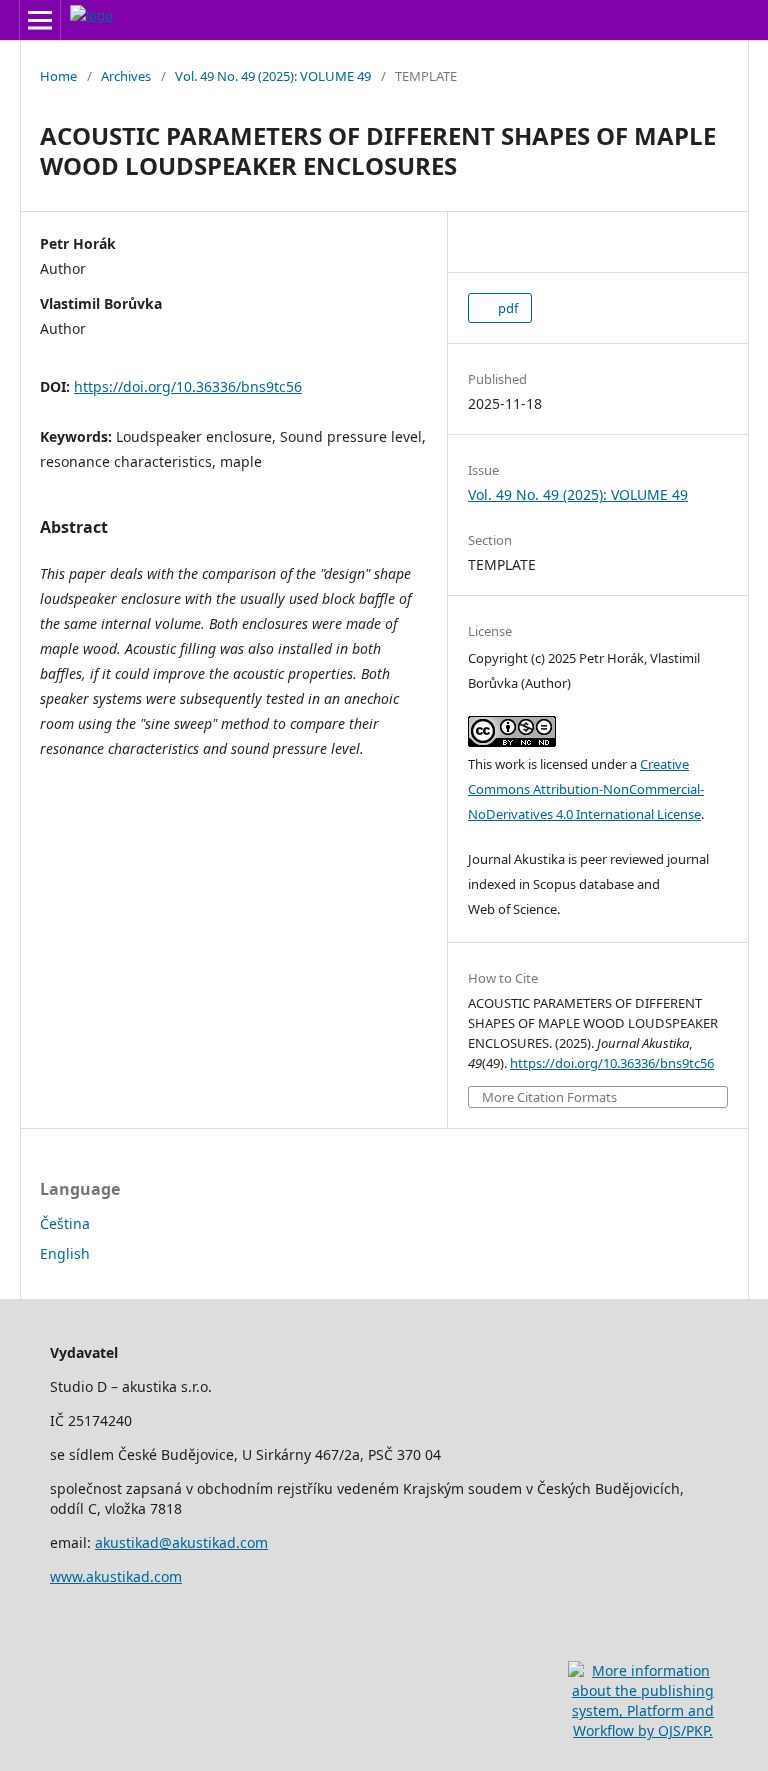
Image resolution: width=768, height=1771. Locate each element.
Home (58, 76)
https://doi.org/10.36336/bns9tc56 (188, 386)
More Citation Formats (549, 1097)
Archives (126, 76)
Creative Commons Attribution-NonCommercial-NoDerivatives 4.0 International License (586, 789)
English (65, 1253)
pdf (506, 308)
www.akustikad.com (116, 1576)
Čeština (65, 1223)
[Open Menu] (40, 20)
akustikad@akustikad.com (181, 1542)
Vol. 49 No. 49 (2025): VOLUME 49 (273, 76)
